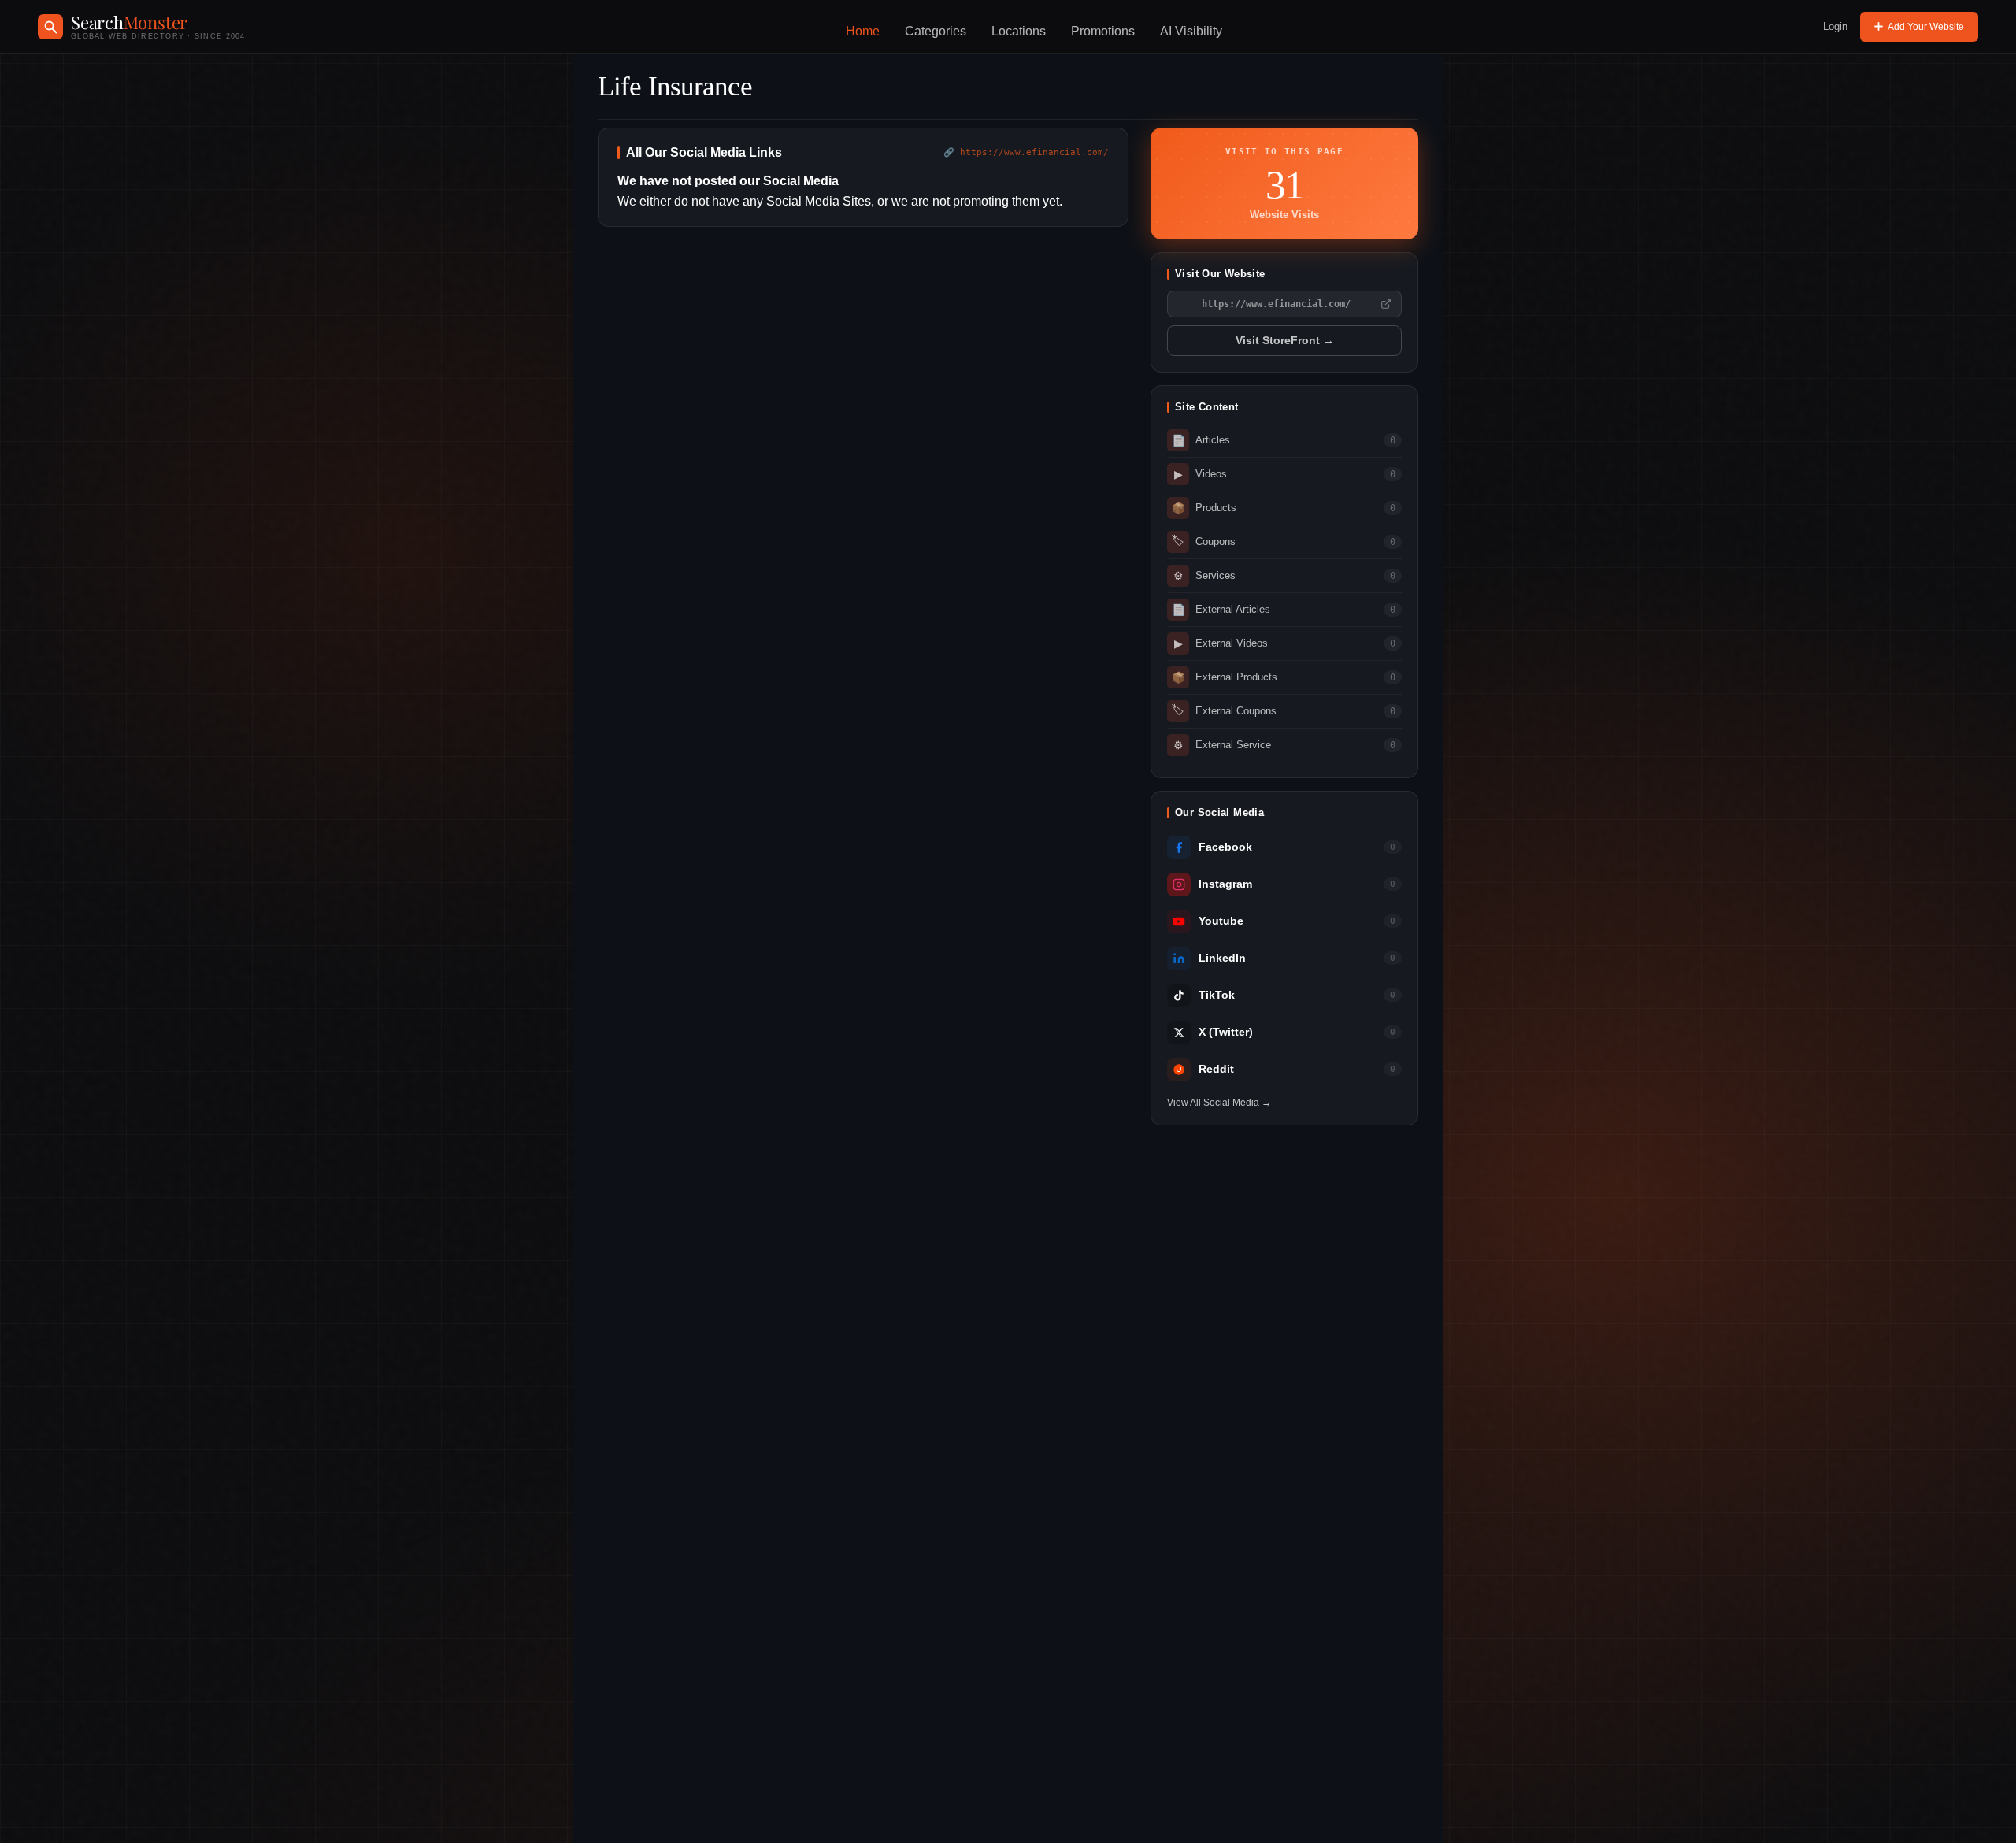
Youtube (1221, 921)
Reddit (1216, 1069)
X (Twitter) (1226, 1032)
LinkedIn (1222, 958)
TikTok (1217, 995)
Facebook (1225, 847)
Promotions (1103, 31)
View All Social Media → (1219, 1103)
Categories (936, 31)
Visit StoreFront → (1285, 341)
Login (1835, 26)
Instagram (1225, 884)
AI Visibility (1191, 31)
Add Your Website (1926, 27)
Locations (1019, 31)
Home (863, 31)
